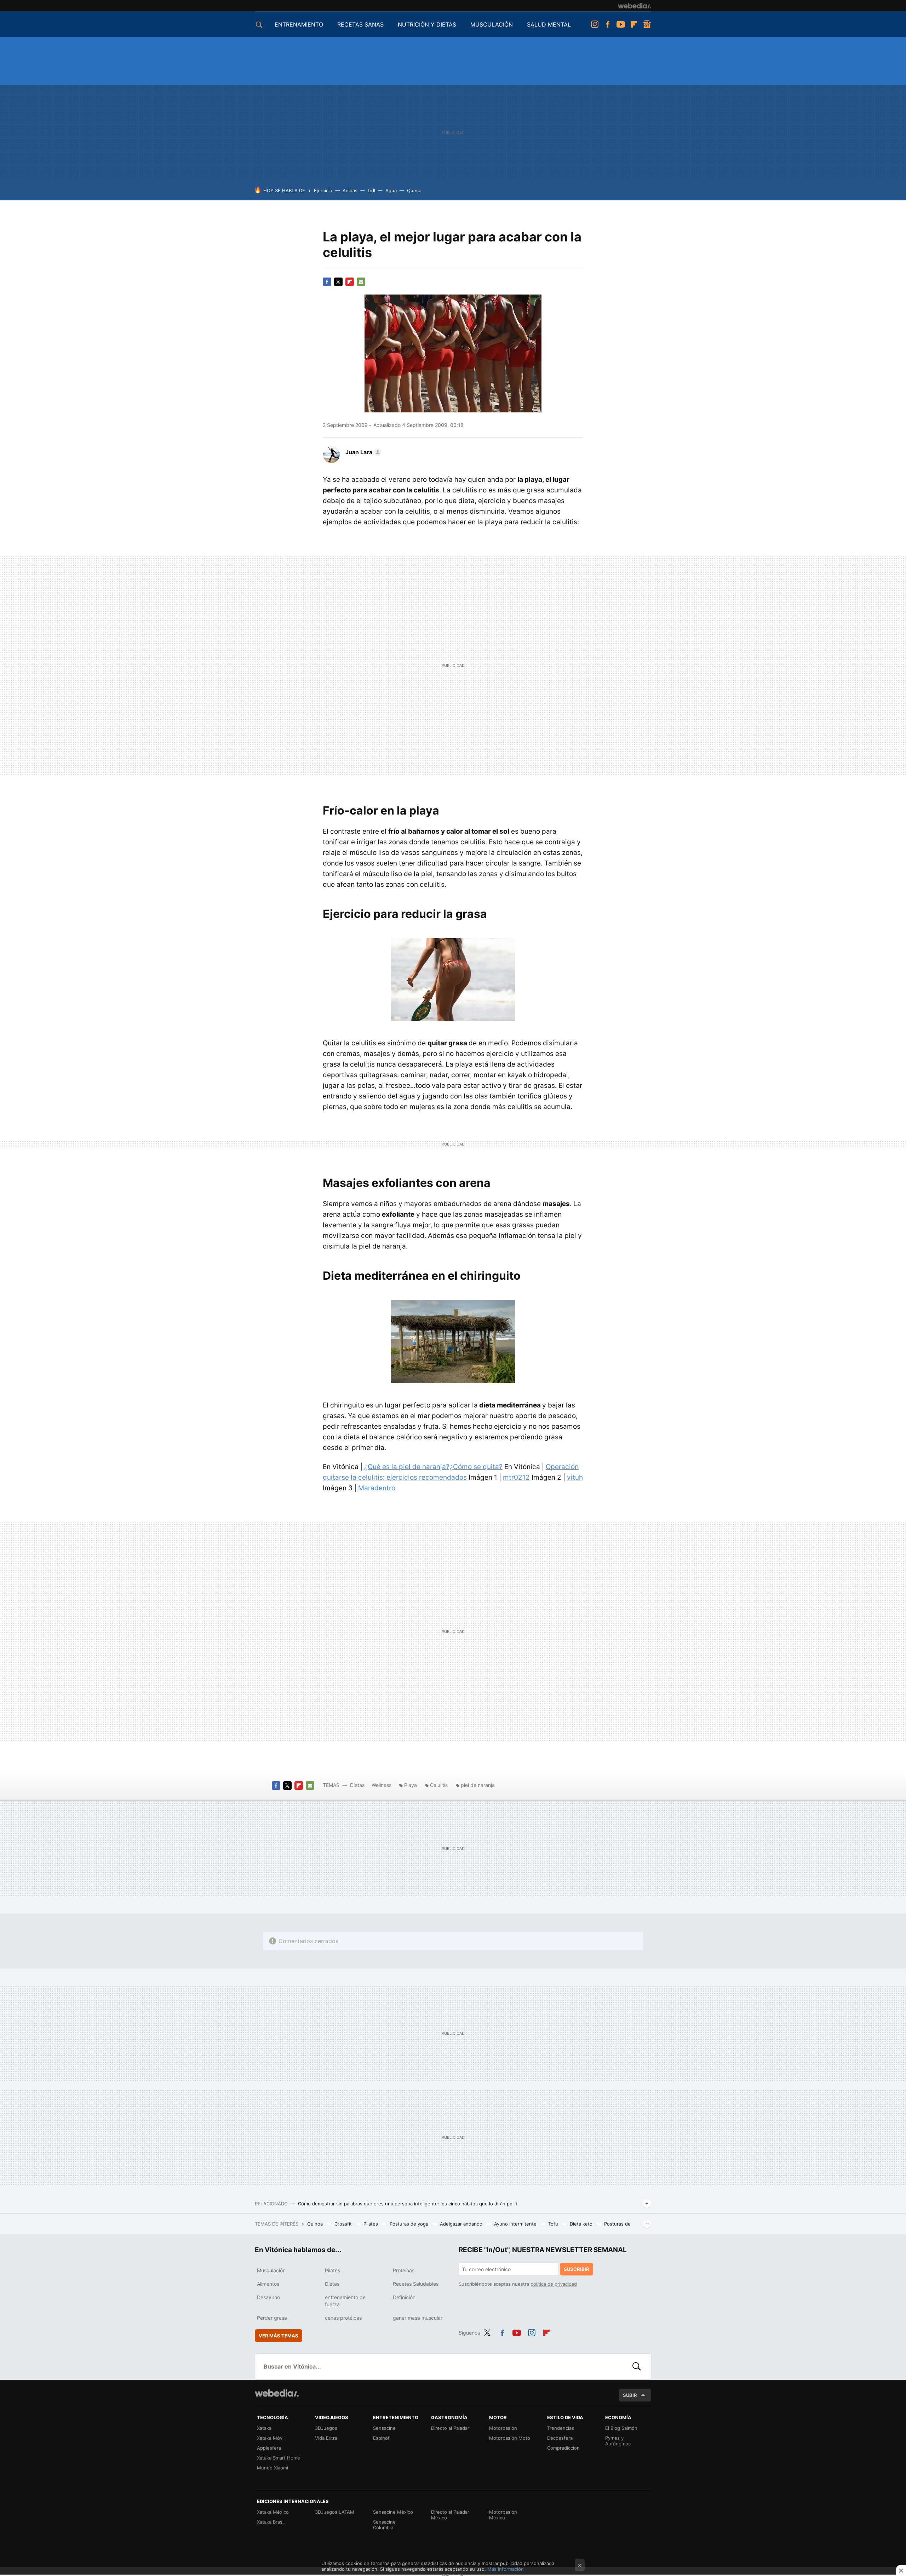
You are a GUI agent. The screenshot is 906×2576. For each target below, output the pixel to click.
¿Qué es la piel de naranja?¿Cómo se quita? (433, 1467)
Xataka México (273, 2512)
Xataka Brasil (271, 2522)
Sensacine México (393, 2512)
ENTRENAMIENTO (299, 24)
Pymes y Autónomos (618, 2441)
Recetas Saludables (416, 2284)
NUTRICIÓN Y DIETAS (427, 24)
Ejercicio (323, 190)
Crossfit (344, 2224)
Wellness (382, 1785)
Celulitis (439, 1785)
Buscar (637, 2366)
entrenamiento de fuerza (345, 2301)
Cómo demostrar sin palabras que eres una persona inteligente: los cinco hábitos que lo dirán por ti (408, 2204)
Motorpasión (503, 2428)
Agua (391, 190)
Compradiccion (563, 2448)
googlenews (647, 24)
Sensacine (384, 2428)
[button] (362, 452)
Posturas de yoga (410, 2224)
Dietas (357, 1785)
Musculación (271, 2270)
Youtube (621, 24)
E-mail (361, 282)
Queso (414, 190)
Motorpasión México (503, 2515)
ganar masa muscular (418, 2318)
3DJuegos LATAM (335, 2512)
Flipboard (634, 24)
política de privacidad (554, 2284)
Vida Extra (326, 2438)
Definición (404, 2297)
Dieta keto (582, 2224)
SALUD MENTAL (549, 24)
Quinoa (316, 2224)
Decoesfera (560, 2438)
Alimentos (268, 2284)
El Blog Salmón (621, 2428)
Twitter (338, 282)
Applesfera (269, 2448)
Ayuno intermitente (516, 2224)
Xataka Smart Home (279, 2458)
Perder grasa (272, 2318)
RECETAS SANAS (360, 24)
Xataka (264, 2428)
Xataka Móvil (271, 2438)
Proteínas (404, 2270)
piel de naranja (478, 1785)
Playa (411, 1785)
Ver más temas (279, 2336)
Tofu (554, 2224)
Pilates (371, 2224)
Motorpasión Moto (510, 2438)
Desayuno (268, 2297)
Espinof (381, 2438)
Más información (506, 2569)
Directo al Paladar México (450, 2515)
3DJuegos (326, 2428)
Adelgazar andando (462, 2224)
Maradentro (377, 1488)
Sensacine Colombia (384, 2525)
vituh (575, 1477)
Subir (630, 2395)
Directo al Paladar (450, 2428)
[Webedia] (635, 6)
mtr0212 (516, 1477)
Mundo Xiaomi (273, 2468)
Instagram (595, 24)
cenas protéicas (343, 2318)
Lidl (371, 190)
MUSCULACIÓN (492, 24)
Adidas (350, 190)
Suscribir (577, 2269)
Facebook (608, 24)
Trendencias (561, 2428)
